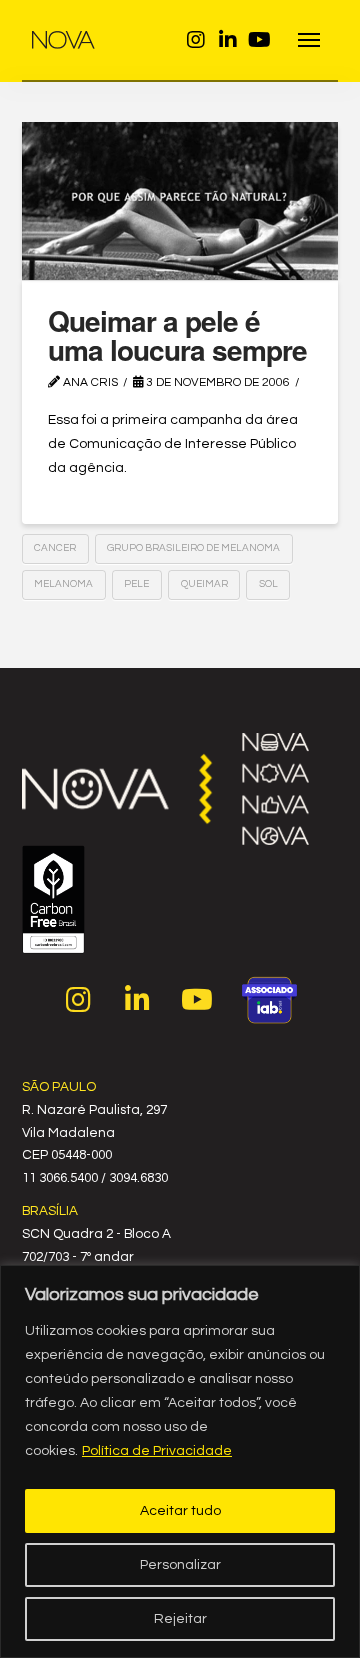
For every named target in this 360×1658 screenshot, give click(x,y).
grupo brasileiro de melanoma (193, 548)
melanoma (63, 584)
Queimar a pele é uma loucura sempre (177, 335)
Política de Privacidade (157, 1451)
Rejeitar (180, 1619)
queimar (204, 584)
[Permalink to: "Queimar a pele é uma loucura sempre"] (180, 201)
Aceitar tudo (180, 1511)
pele (136, 584)
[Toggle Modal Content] (309, 40)
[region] (180, 1461)
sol (268, 584)
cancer (55, 548)
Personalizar (180, 1565)
